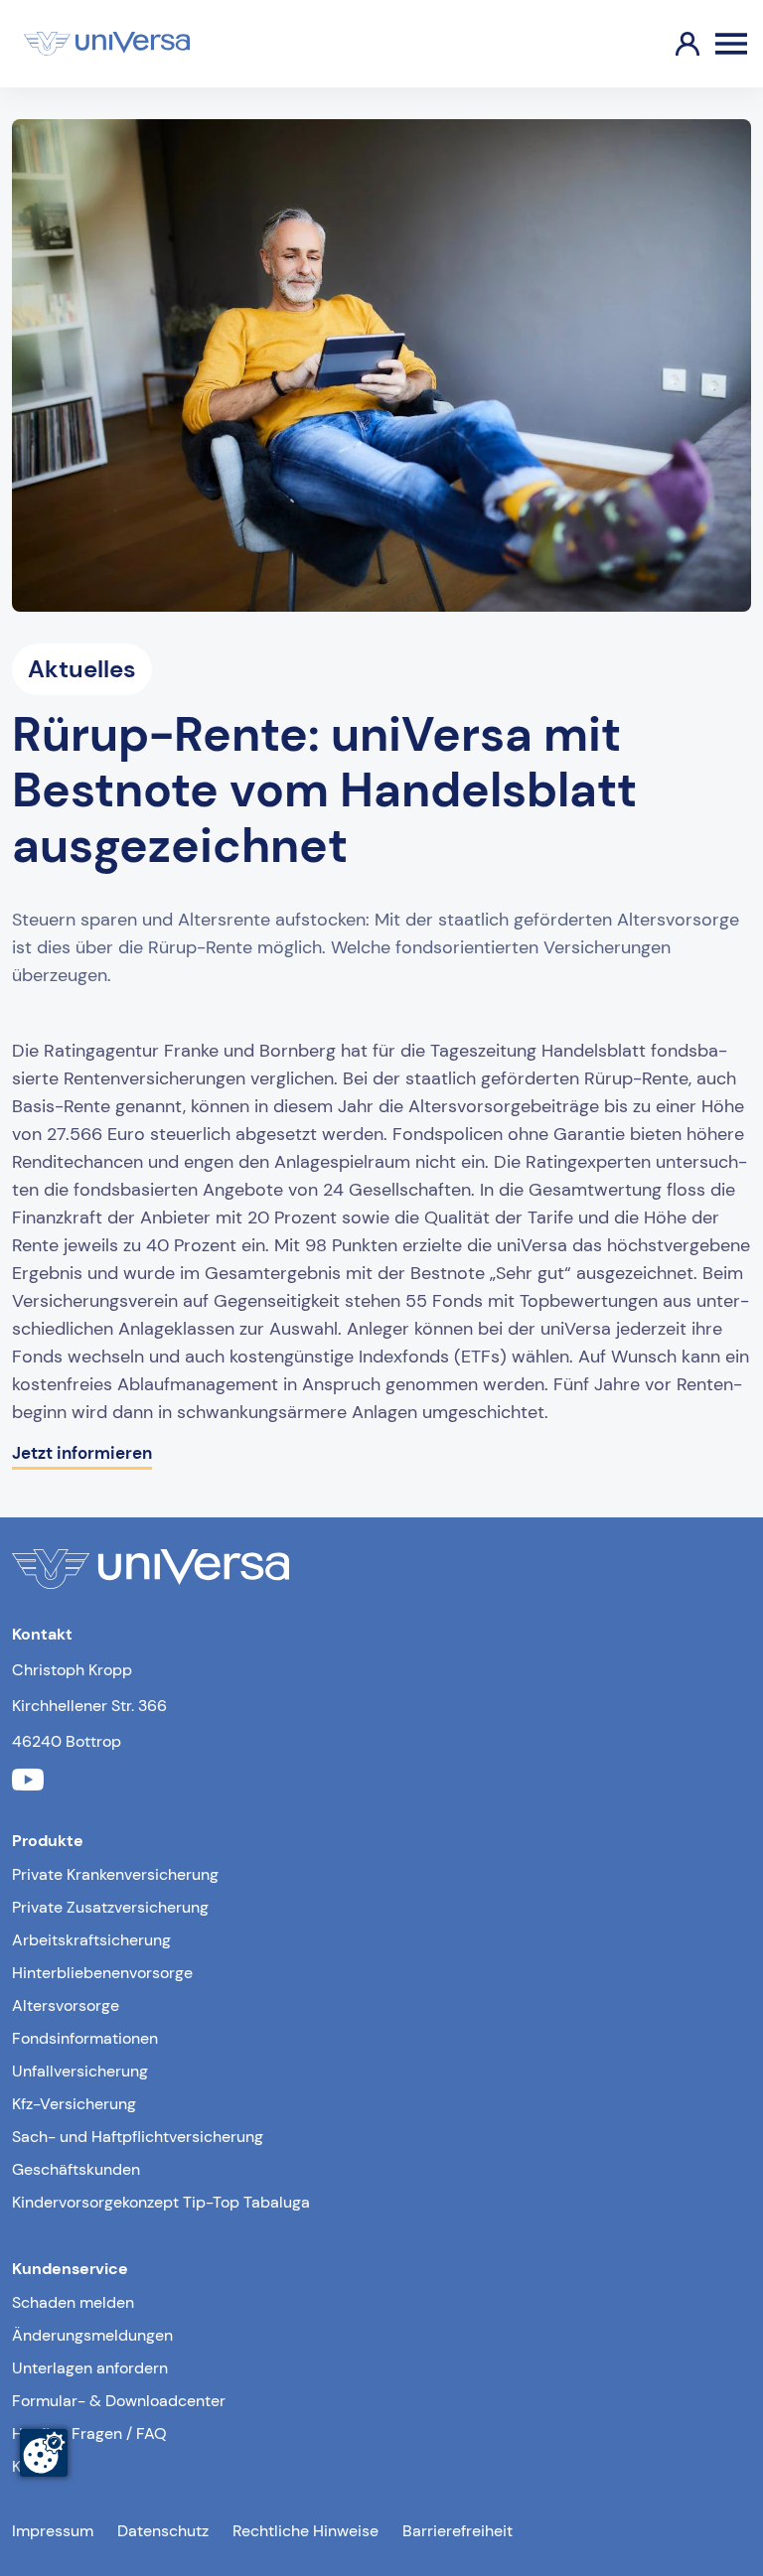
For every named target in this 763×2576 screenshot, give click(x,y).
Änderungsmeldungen (92, 2335)
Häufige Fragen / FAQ (89, 2433)
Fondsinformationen (85, 2038)
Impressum (53, 2531)
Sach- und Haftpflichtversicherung (138, 2137)
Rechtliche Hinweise (305, 2531)
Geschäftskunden (76, 2169)
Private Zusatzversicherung (110, 1907)
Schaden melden (73, 2302)
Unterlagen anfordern (90, 2368)
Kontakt (39, 2466)
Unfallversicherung (80, 2071)
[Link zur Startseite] (107, 44)
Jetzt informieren (82, 1453)
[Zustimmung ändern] (44, 2453)
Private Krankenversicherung (115, 1874)
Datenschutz (163, 2531)
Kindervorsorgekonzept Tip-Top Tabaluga (161, 2202)
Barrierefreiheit (458, 2531)
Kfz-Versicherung (74, 2104)
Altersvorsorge (66, 2005)
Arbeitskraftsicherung (91, 1940)
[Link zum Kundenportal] (672, 44)
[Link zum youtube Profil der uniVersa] (28, 1782)
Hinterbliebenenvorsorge (102, 1973)
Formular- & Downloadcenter (119, 2401)
